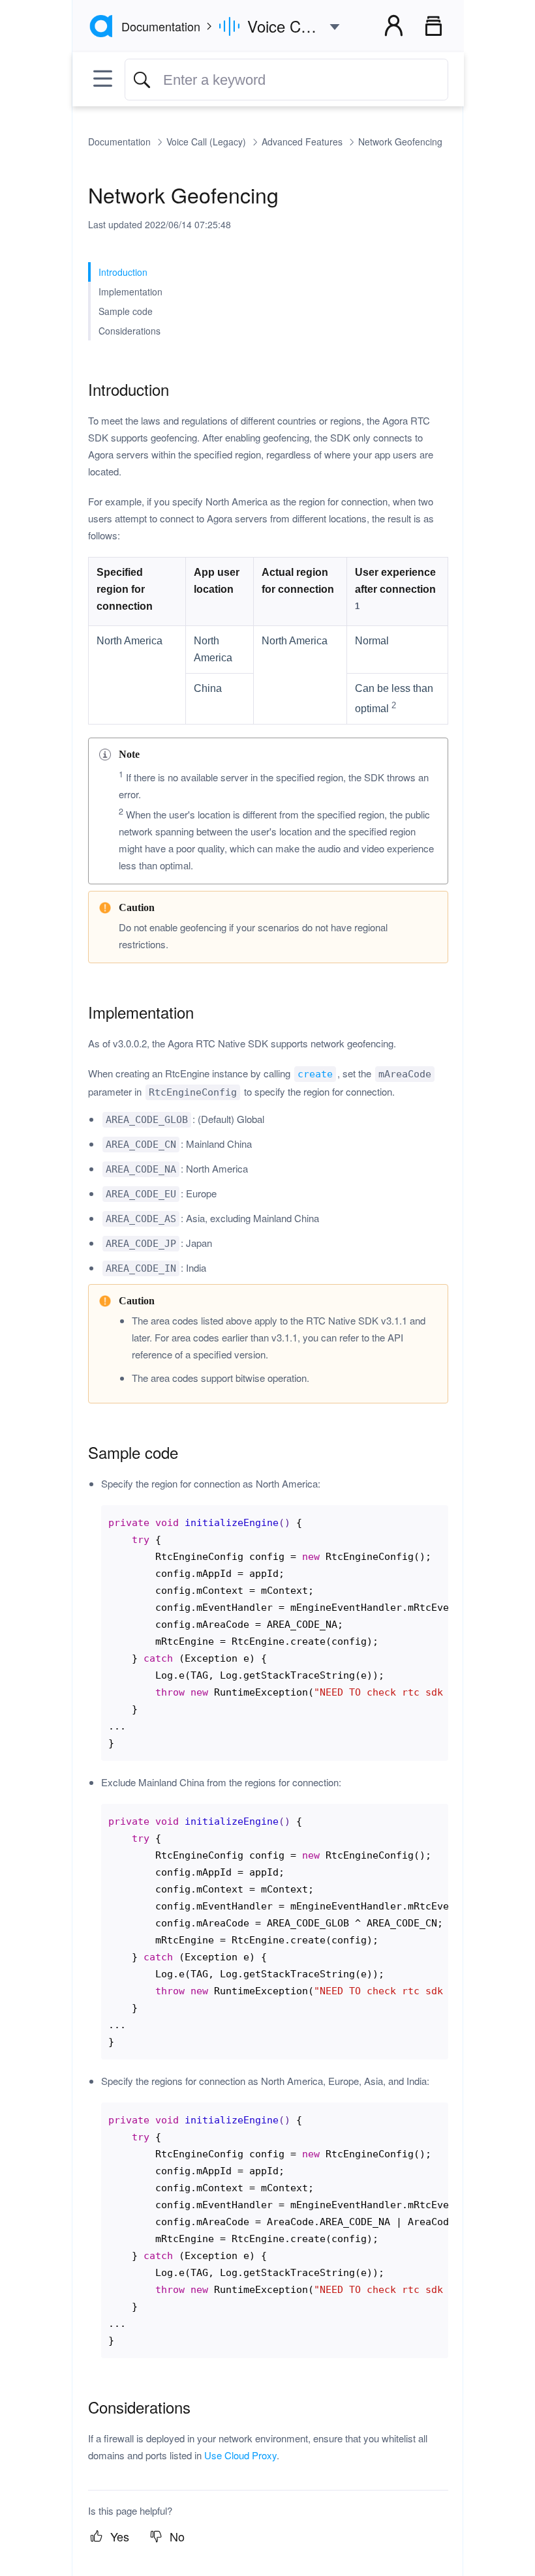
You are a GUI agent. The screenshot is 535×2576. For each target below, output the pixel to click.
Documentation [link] (121, 142)
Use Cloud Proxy (240, 2455)
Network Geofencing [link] (400, 142)
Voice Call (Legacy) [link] (207, 142)
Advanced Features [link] (303, 142)
